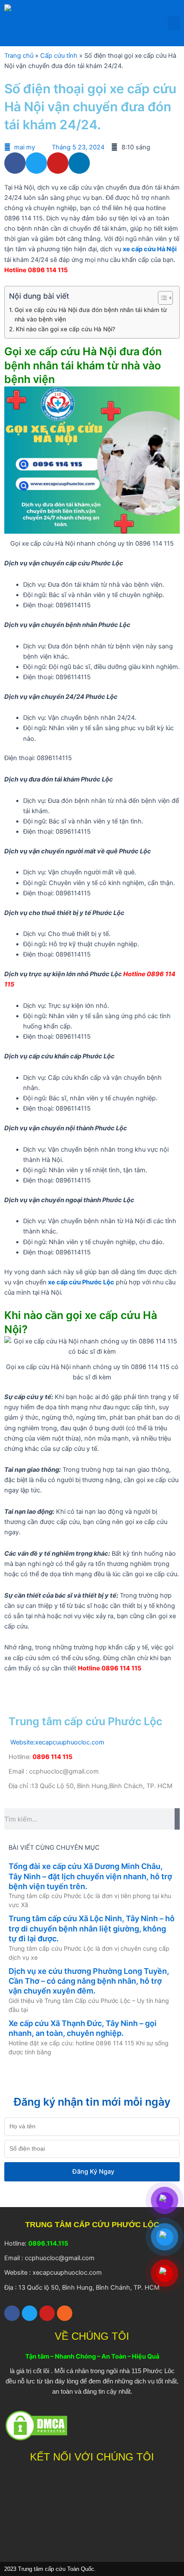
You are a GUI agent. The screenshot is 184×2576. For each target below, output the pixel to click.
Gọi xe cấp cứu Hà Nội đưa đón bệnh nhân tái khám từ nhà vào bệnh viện (91, 315)
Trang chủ (19, 56)
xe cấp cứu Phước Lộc (80, 1282)
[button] (174, 23)
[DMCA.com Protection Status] (36, 2425)
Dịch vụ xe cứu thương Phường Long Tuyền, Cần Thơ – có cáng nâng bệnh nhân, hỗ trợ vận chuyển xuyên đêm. (89, 1981)
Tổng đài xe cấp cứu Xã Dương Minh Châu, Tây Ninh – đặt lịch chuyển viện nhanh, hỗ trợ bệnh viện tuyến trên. (90, 1876)
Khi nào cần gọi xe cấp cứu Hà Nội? (65, 329)
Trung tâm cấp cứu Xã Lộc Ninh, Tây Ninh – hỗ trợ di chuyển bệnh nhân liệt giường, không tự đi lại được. (92, 1928)
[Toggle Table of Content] (161, 298)
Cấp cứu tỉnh (59, 56)
